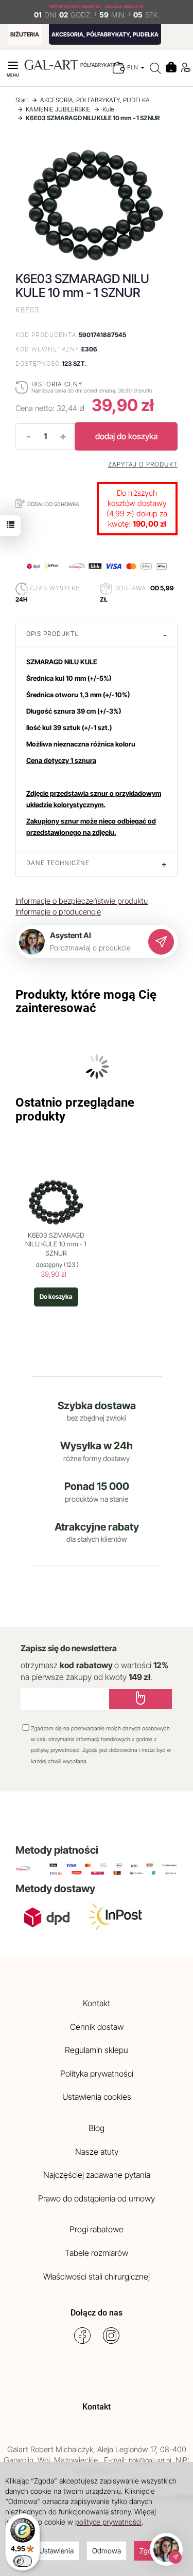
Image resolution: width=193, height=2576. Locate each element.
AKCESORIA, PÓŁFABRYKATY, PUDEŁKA (105, 34)
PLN (133, 67)
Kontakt (97, 2003)
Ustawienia (56, 2551)
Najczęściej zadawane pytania (97, 2175)
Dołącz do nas (97, 2313)
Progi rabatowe (97, 2229)
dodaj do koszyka (126, 436)
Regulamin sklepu (97, 2050)
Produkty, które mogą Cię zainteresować (86, 1001)
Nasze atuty (97, 2152)
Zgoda (150, 2551)
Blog (97, 2128)
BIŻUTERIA (25, 34)
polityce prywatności (108, 2522)
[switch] (23, 2561)
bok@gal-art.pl (150, 2460)
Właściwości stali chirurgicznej (97, 2276)
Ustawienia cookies (97, 2097)
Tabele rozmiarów (97, 2253)
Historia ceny (57, 384)
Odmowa (107, 2551)
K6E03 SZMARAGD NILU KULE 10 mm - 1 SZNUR (56, 1244)
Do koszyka (56, 1296)
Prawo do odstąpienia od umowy (97, 2198)
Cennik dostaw (97, 2027)
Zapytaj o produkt (143, 464)
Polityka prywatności (97, 2074)
